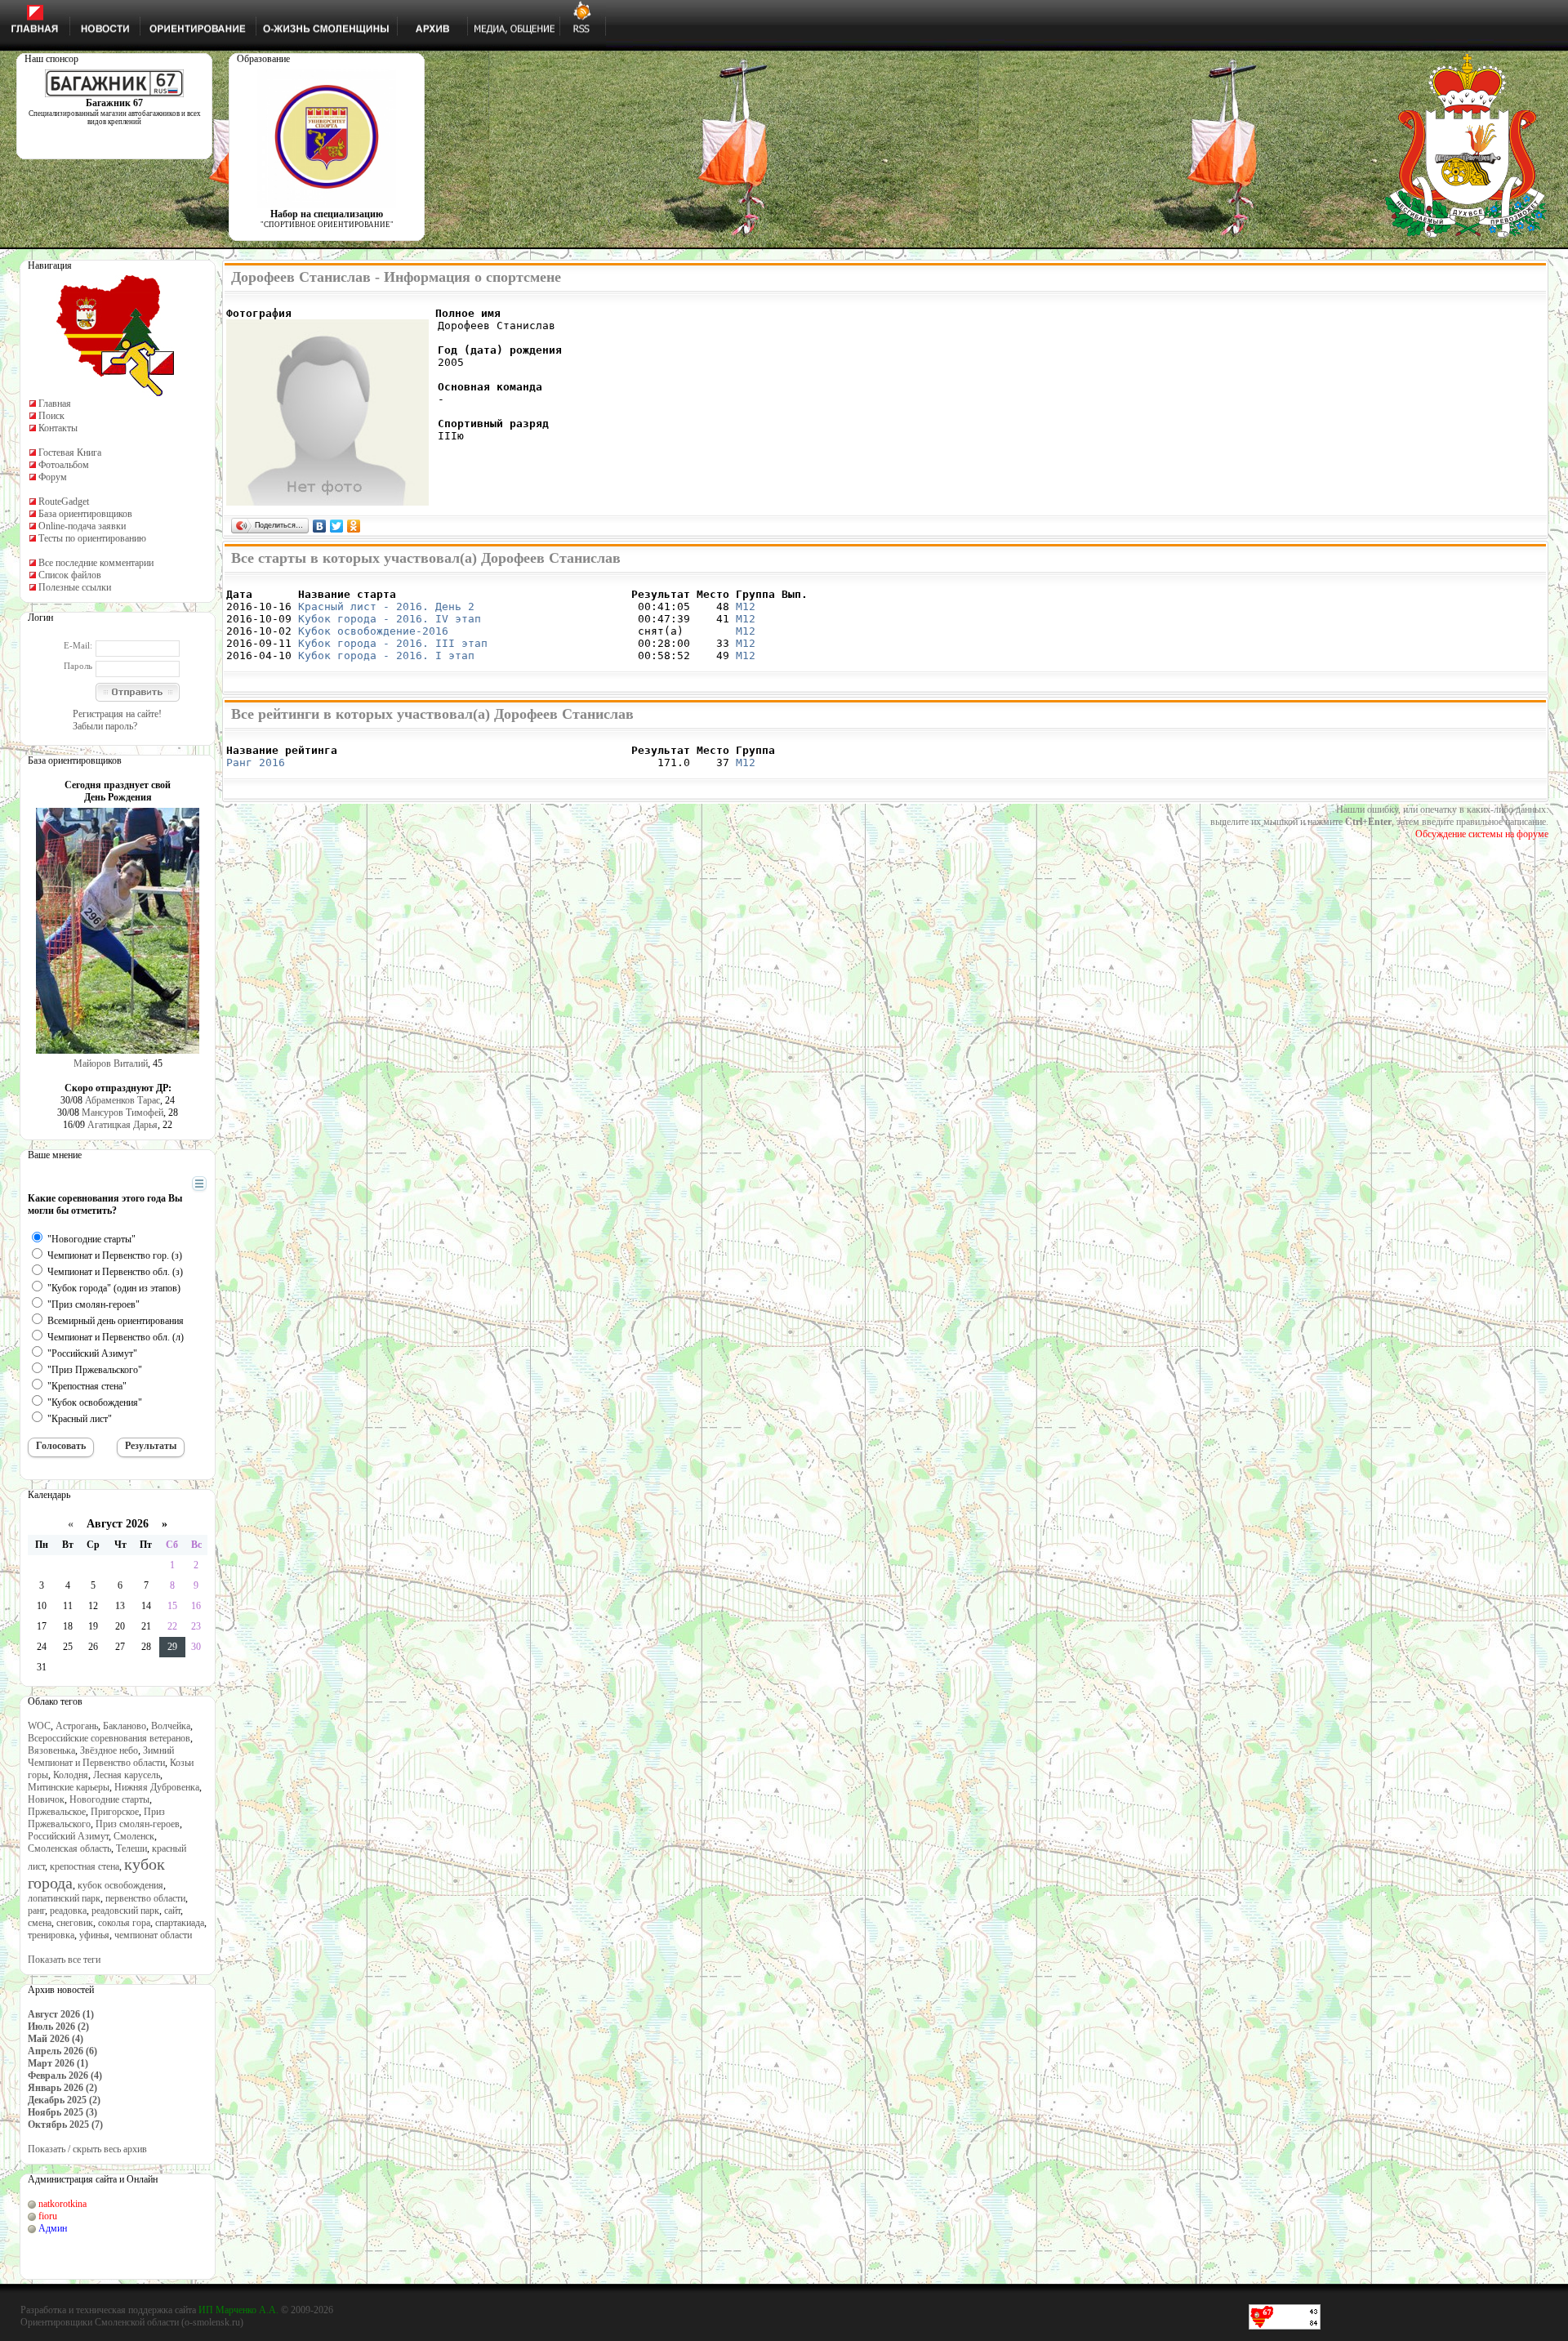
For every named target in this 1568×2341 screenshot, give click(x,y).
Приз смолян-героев (138, 1824)
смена (40, 1923)
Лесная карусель (127, 1775)
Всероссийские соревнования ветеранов (109, 1738)
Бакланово (125, 1726)
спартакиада (180, 1923)
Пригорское (115, 1812)
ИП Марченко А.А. (238, 2310)
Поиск (51, 416)
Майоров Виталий (111, 1063)
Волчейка (171, 1726)
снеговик (75, 1923)
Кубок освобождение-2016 (373, 631)
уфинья (94, 1935)
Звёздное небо (109, 1750)
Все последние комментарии (96, 563)
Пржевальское (57, 1812)
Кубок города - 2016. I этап (386, 655)
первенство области (145, 1898)
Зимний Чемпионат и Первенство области (101, 1757)
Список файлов (70, 575)
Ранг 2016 (256, 762)
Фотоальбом (64, 465)
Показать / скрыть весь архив (87, 2149)
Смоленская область (69, 1848)
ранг (36, 1911)
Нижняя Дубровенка (157, 1787)
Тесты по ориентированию (92, 538)
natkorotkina (62, 2204)
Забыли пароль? (105, 726)
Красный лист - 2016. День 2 (386, 606)
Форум (53, 477)
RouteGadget (64, 502)
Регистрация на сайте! (117, 714)
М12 (746, 606)
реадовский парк (125, 1911)
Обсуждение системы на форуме (1482, 834)
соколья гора (124, 1923)
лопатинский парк (64, 1898)
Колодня (71, 1775)
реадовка (68, 1911)
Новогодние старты (109, 1799)
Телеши (131, 1848)
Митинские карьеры (69, 1787)
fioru (48, 2216)
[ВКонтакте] (320, 526)
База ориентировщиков (85, 514)
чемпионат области (153, 1935)
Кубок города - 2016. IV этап (390, 619)
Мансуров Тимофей (122, 1113)
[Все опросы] (170, 1184)
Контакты (58, 428)
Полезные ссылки (75, 587)
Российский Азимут (68, 1836)
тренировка (51, 1935)
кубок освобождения (120, 1885)
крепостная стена (85, 1866)
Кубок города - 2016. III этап (393, 643)
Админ (53, 2228)
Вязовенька (51, 1750)
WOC (39, 1726)
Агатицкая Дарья (122, 1125)
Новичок (46, 1799)
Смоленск (134, 1836)
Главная (55, 404)
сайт (172, 1911)
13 (120, 1606)
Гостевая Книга (70, 453)
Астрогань (77, 1726)
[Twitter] (337, 526)
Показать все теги (64, 1960)
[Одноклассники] (354, 526)
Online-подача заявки (82, 526)
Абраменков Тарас (122, 1100)
